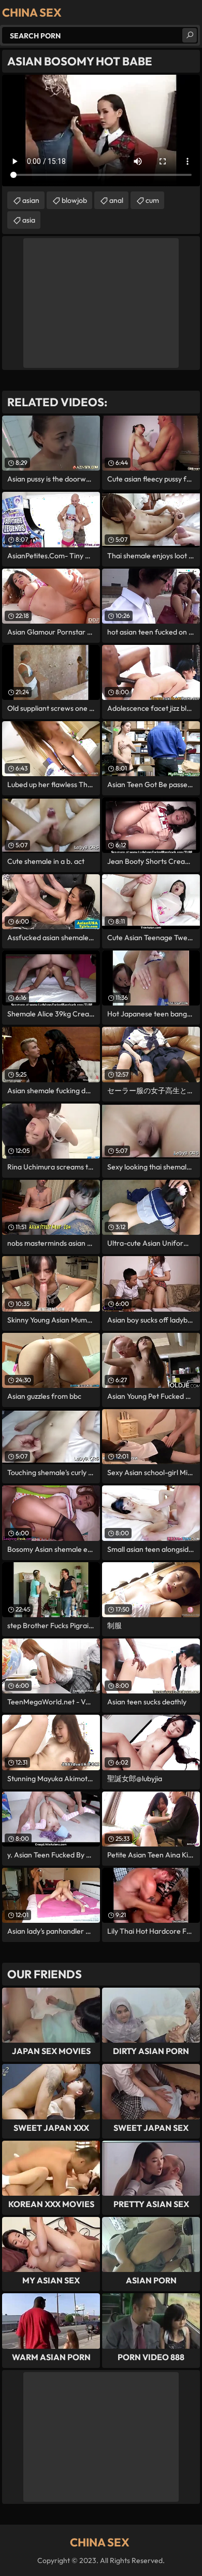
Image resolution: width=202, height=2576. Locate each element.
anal (116, 200)
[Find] (190, 35)
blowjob (74, 200)
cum (152, 200)
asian (31, 200)
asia (29, 220)
